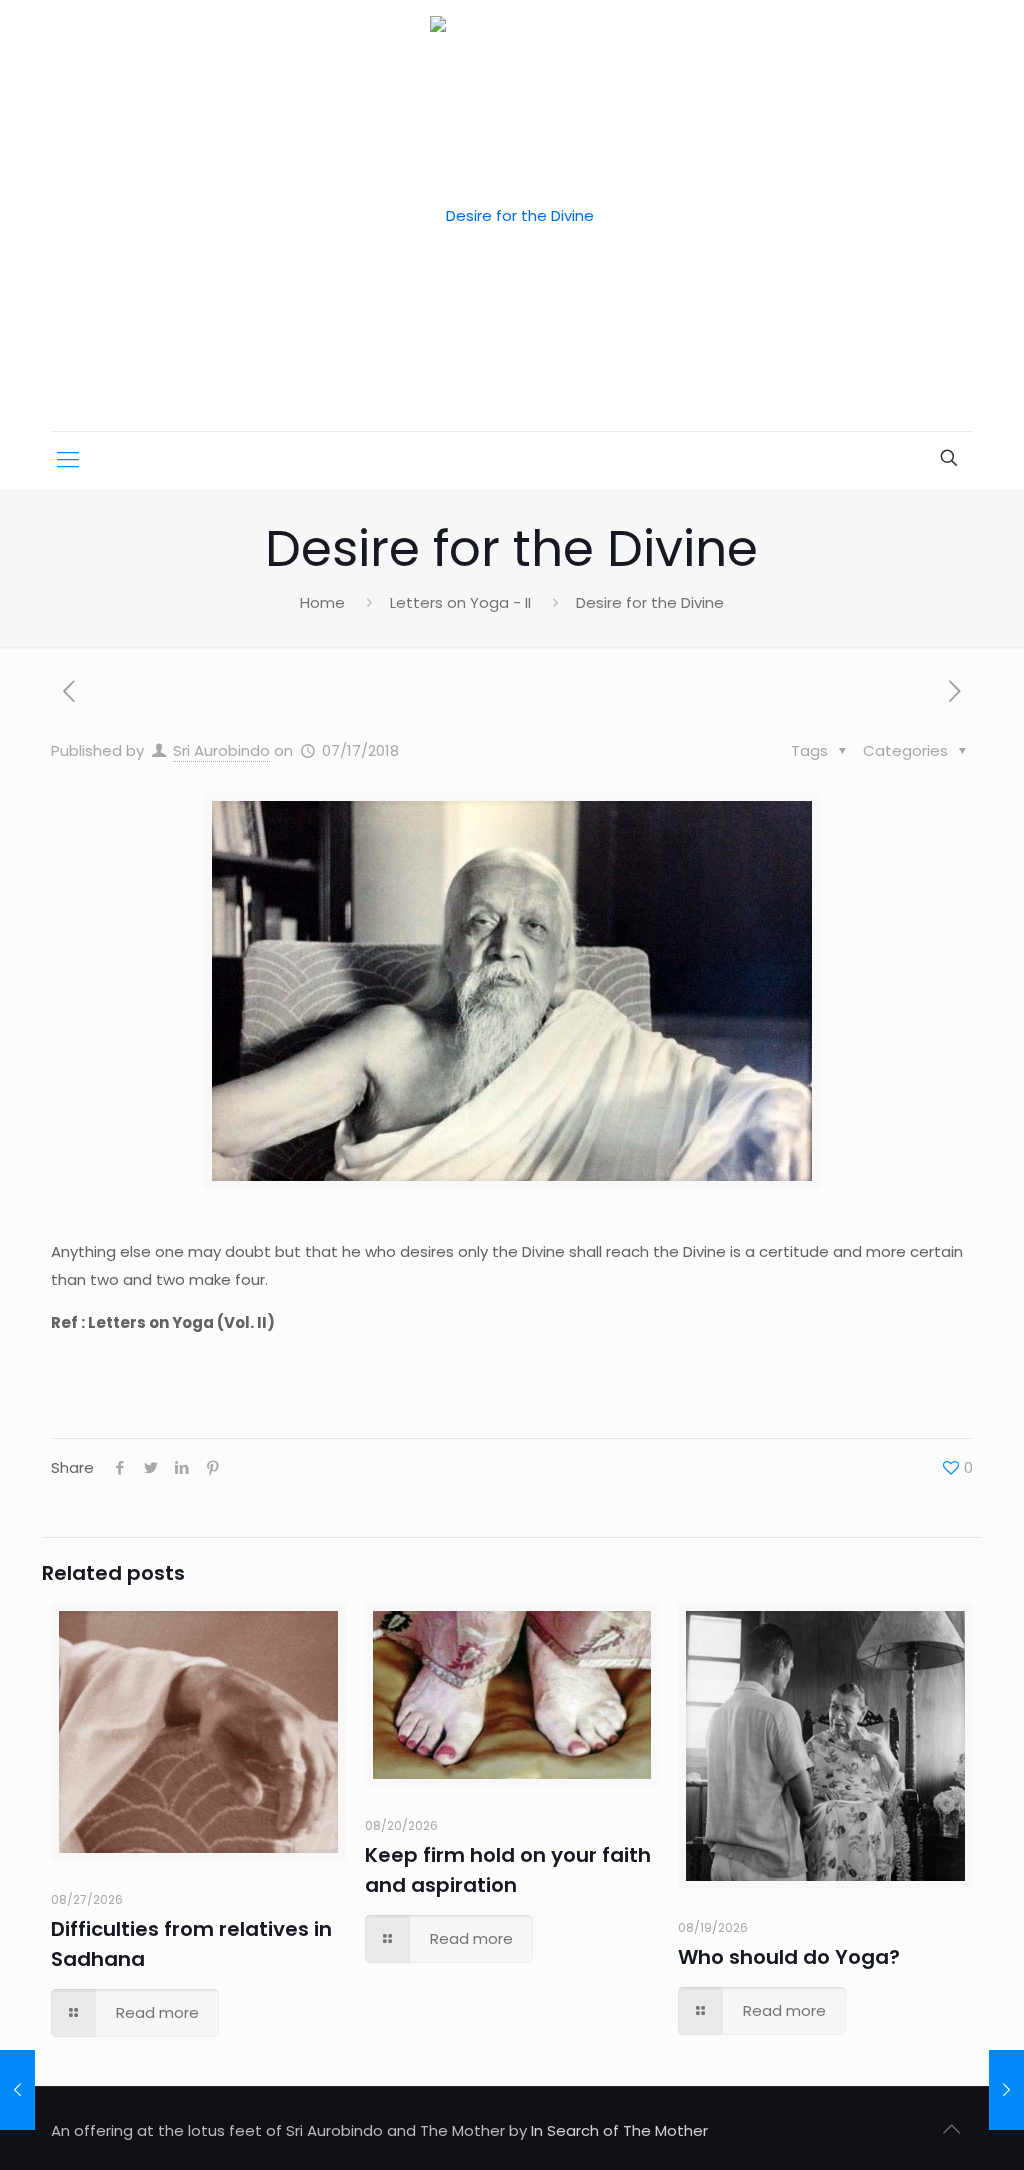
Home (322, 602)
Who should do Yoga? (789, 1957)
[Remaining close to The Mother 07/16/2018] (17, 2090)
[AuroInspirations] (512, 215)
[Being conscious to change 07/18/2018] (1006, 2090)
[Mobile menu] (68, 460)
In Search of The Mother (619, 2130)
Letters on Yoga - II (460, 602)
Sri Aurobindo (221, 750)
